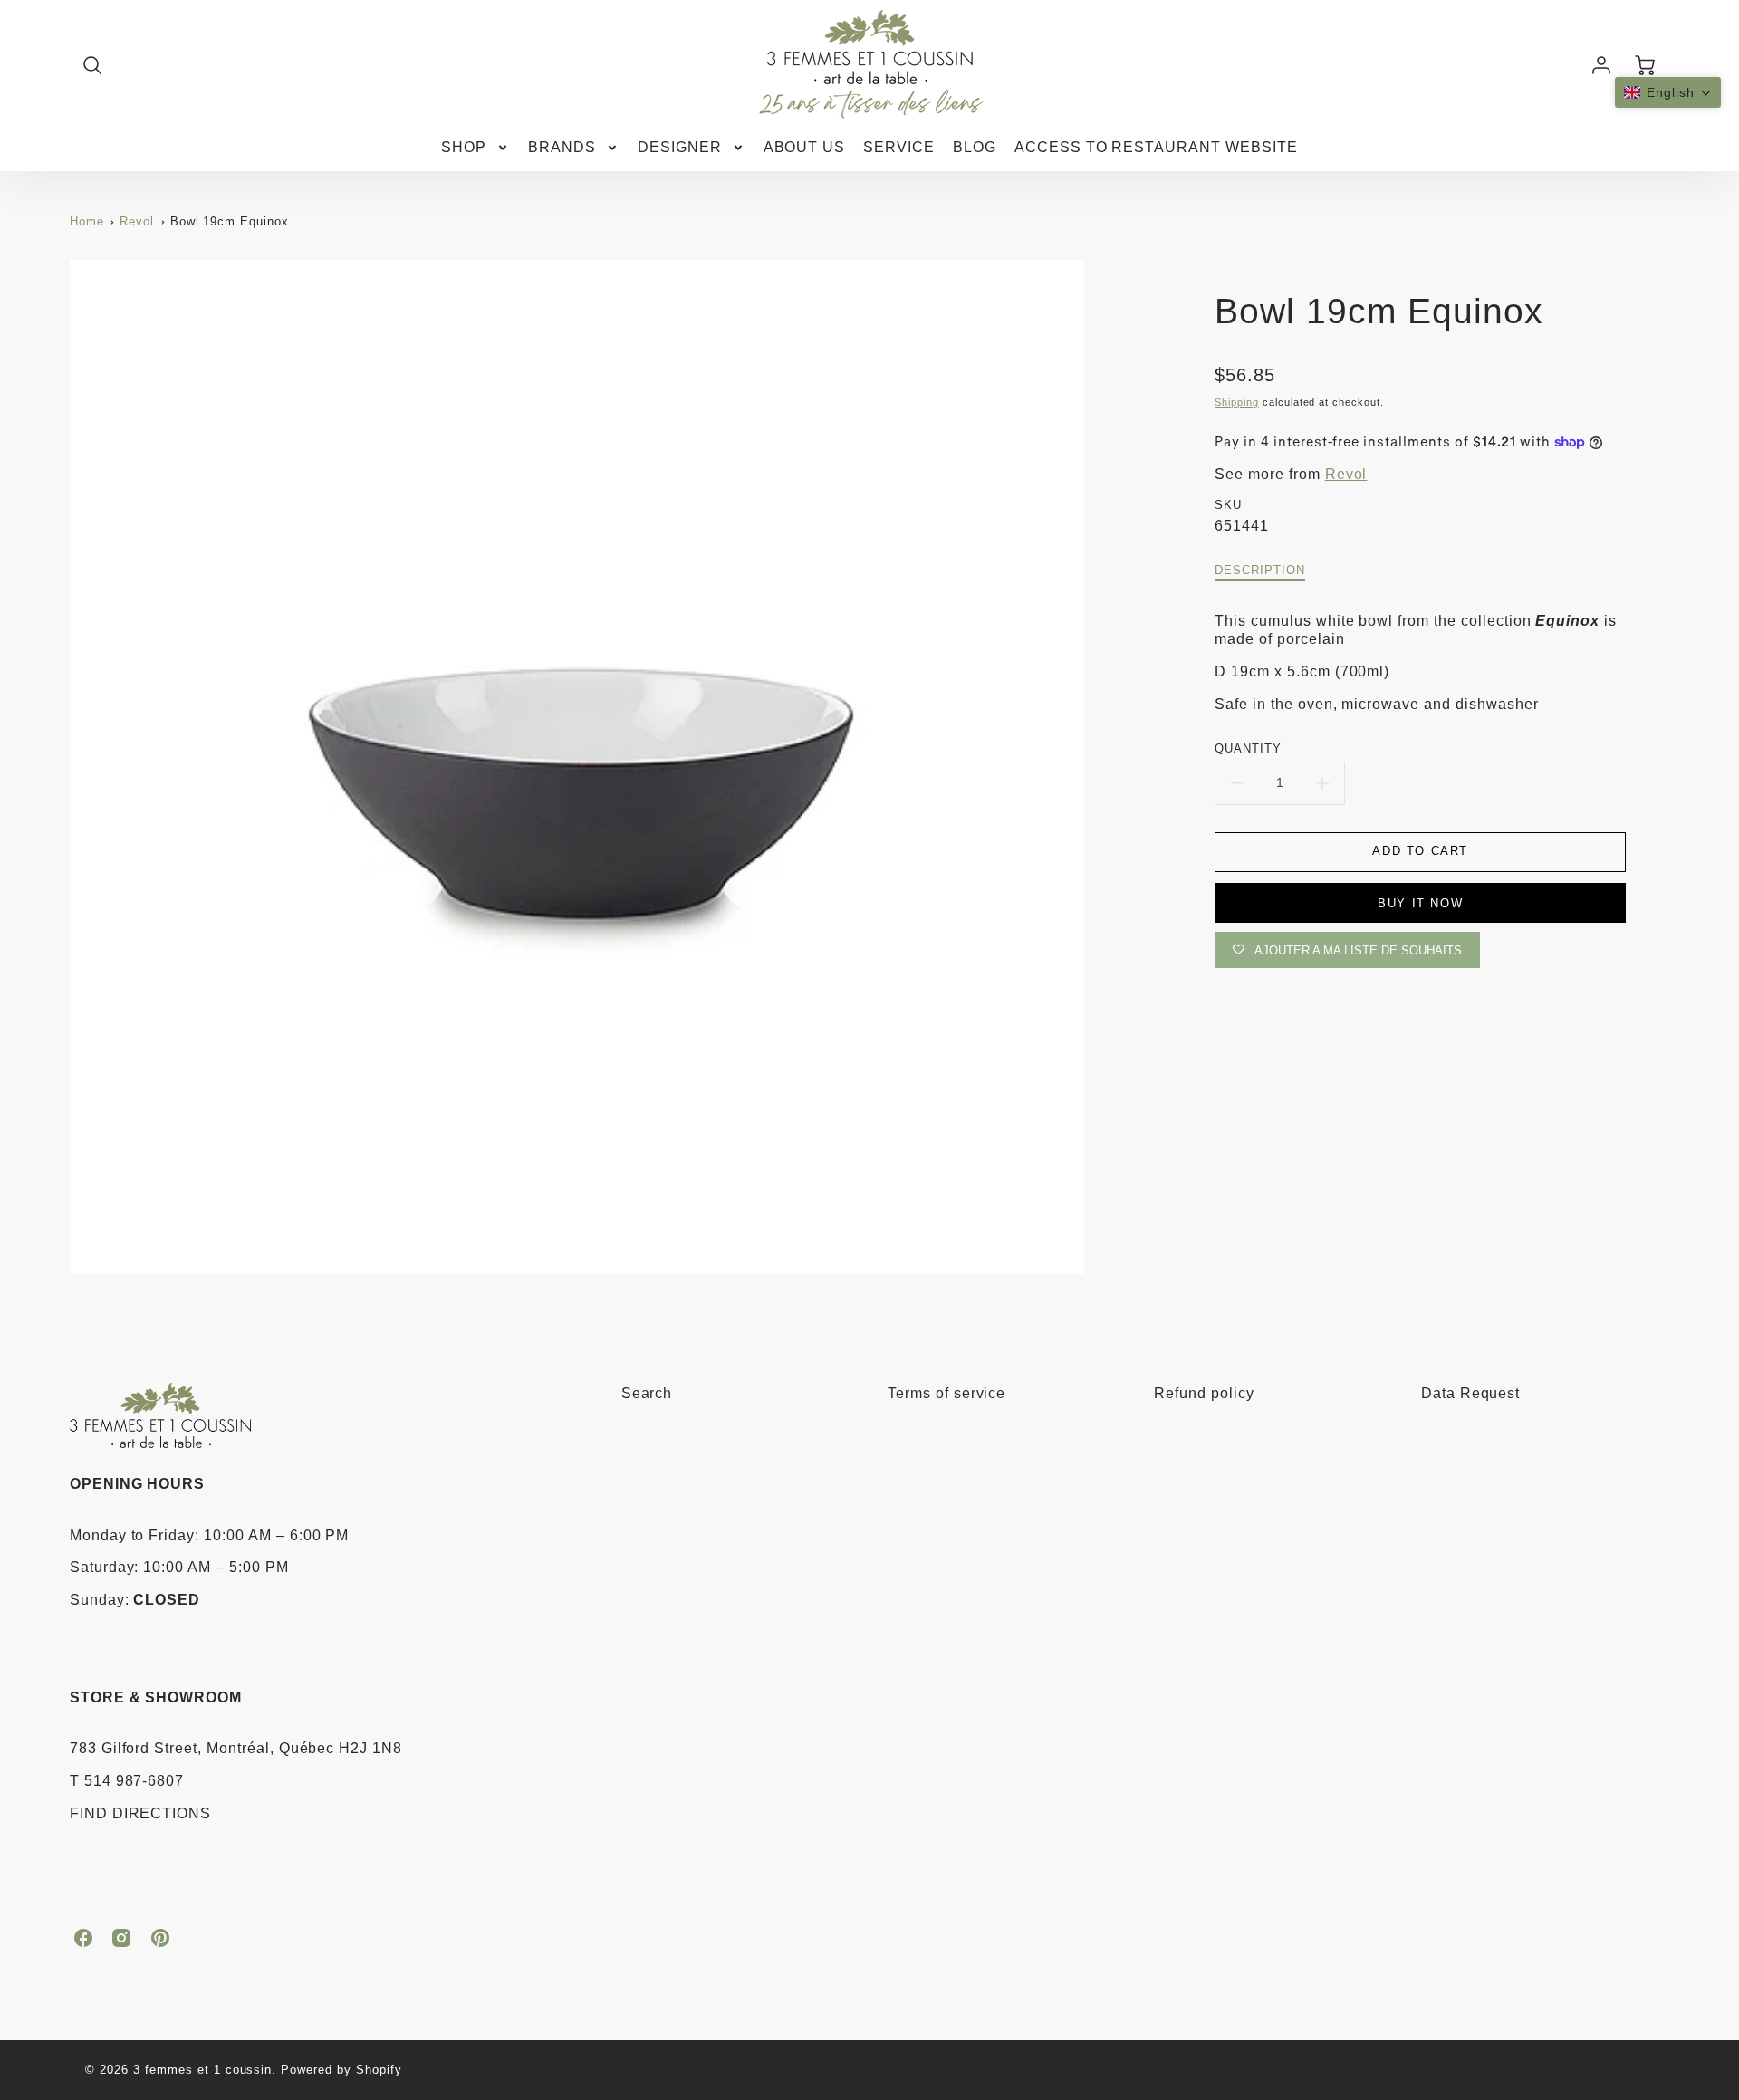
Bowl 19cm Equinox (230, 221)
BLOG (975, 147)
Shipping (1237, 402)
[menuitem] (476, 148)
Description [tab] (1260, 570)
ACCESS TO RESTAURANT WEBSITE (1156, 147)
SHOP (464, 147)
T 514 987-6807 (127, 1781)
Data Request (1471, 1393)
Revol (137, 221)
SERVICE (899, 147)
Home (87, 221)
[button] (1668, 92)
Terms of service (946, 1393)
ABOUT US (805, 147)
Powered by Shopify (341, 2070)
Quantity (1248, 748)
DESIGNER (680, 147)
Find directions (140, 1813)
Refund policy (1204, 1393)
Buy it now (1420, 903)
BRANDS (562, 147)
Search (647, 1393)
